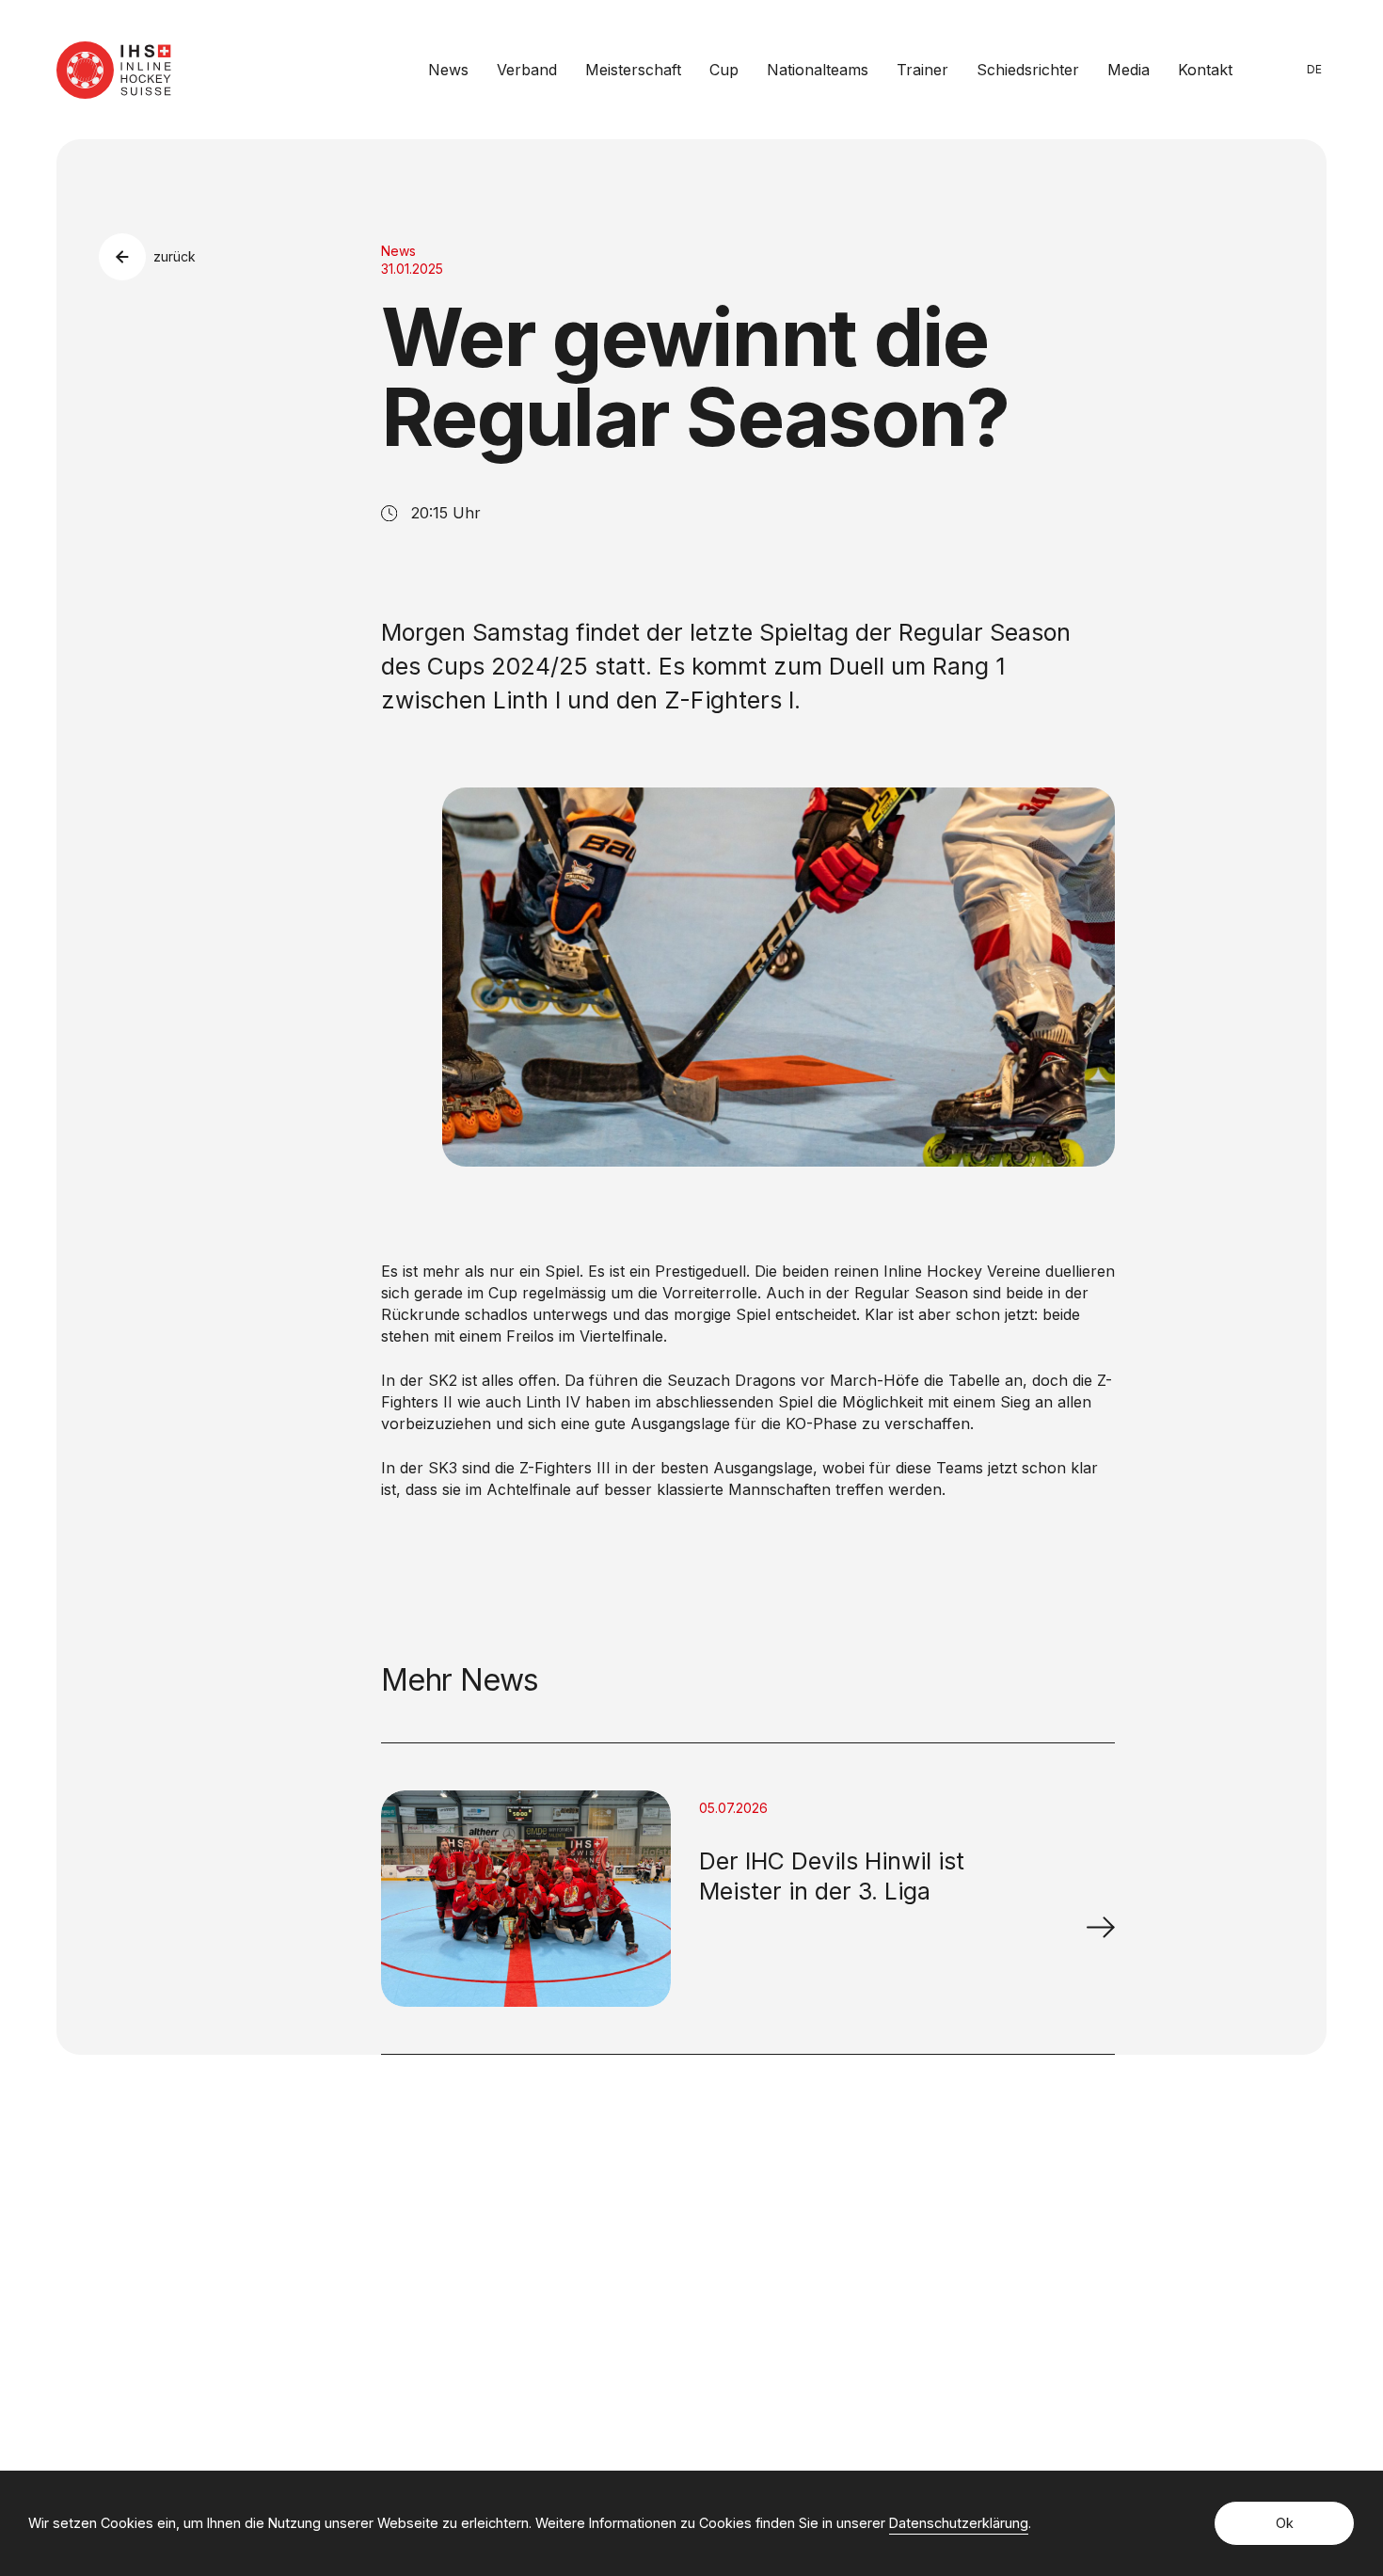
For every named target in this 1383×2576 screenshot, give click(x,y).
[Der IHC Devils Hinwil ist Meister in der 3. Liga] (1101, 1927)
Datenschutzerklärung (959, 2523)
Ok (1285, 2523)
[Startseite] (114, 70)
